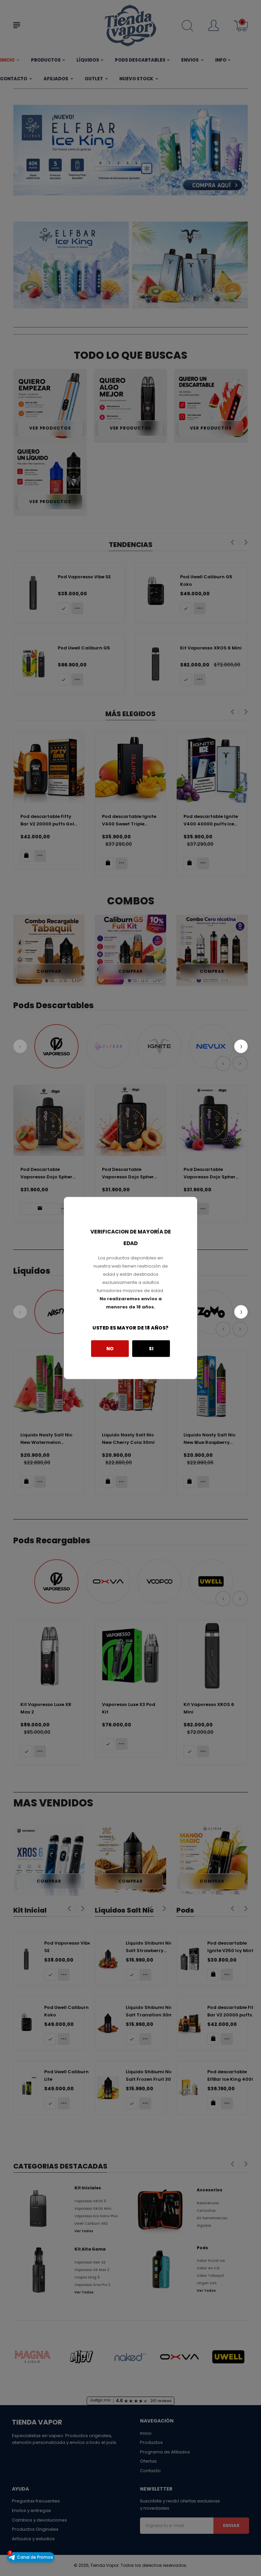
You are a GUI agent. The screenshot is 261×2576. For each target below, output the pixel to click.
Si (151, 1348)
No (110, 1348)
